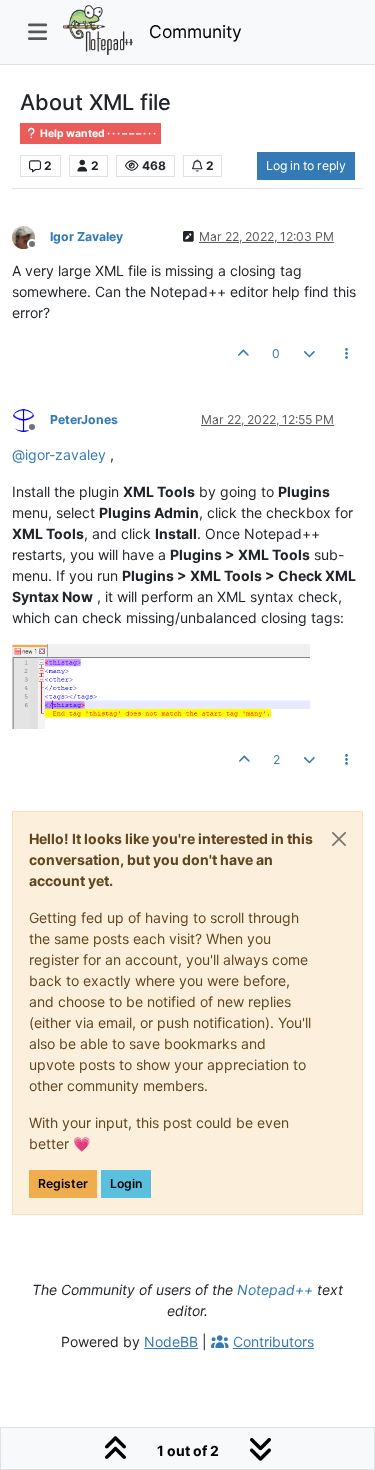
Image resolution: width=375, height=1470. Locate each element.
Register (63, 1183)
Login (126, 1183)
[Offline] (31, 235)
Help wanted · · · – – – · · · (97, 133)
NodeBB (171, 1341)
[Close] (339, 839)
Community (195, 31)
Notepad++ (275, 1289)
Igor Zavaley (86, 236)
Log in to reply (306, 165)
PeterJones (84, 419)
